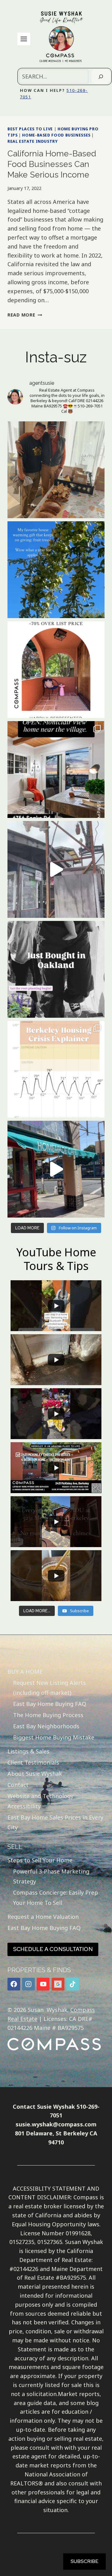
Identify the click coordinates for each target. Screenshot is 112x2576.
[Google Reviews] (58, 1984)
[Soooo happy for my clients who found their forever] (56, 969)
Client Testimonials (33, 1762)
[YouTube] (43, 1984)
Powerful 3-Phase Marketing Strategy (51, 1876)
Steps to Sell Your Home (40, 1860)
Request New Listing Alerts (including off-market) (49, 1688)
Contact (18, 1785)
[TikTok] (73, 1984)
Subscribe (84, 2561)
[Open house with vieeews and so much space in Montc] (56, 770)
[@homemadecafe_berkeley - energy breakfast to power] (56, 1169)
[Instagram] (28, 1984)
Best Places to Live (30, 129)
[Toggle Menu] (24, 39)
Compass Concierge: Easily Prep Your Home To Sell (56, 1897)
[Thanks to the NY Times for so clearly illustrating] (56, 1069)
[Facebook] (14, 1984)
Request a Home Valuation (43, 1917)
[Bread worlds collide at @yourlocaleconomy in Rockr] (56, 470)
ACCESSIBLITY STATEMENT (49, 2188)
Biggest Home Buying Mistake (54, 1737)
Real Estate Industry (33, 141)
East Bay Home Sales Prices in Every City (55, 1822)
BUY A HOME (25, 1672)
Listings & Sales (28, 1751)
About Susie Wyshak (35, 1774)
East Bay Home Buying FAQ (50, 1704)
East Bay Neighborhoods (46, 1726)
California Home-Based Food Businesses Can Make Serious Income (52, 164)
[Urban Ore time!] (56, 869)
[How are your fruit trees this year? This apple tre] (56, 570)
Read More (25, 315)
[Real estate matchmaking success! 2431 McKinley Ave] (56, 670)
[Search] (101, 76)
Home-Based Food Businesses (56, 135)
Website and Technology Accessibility (40, 1801)
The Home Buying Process (48, 1715)
